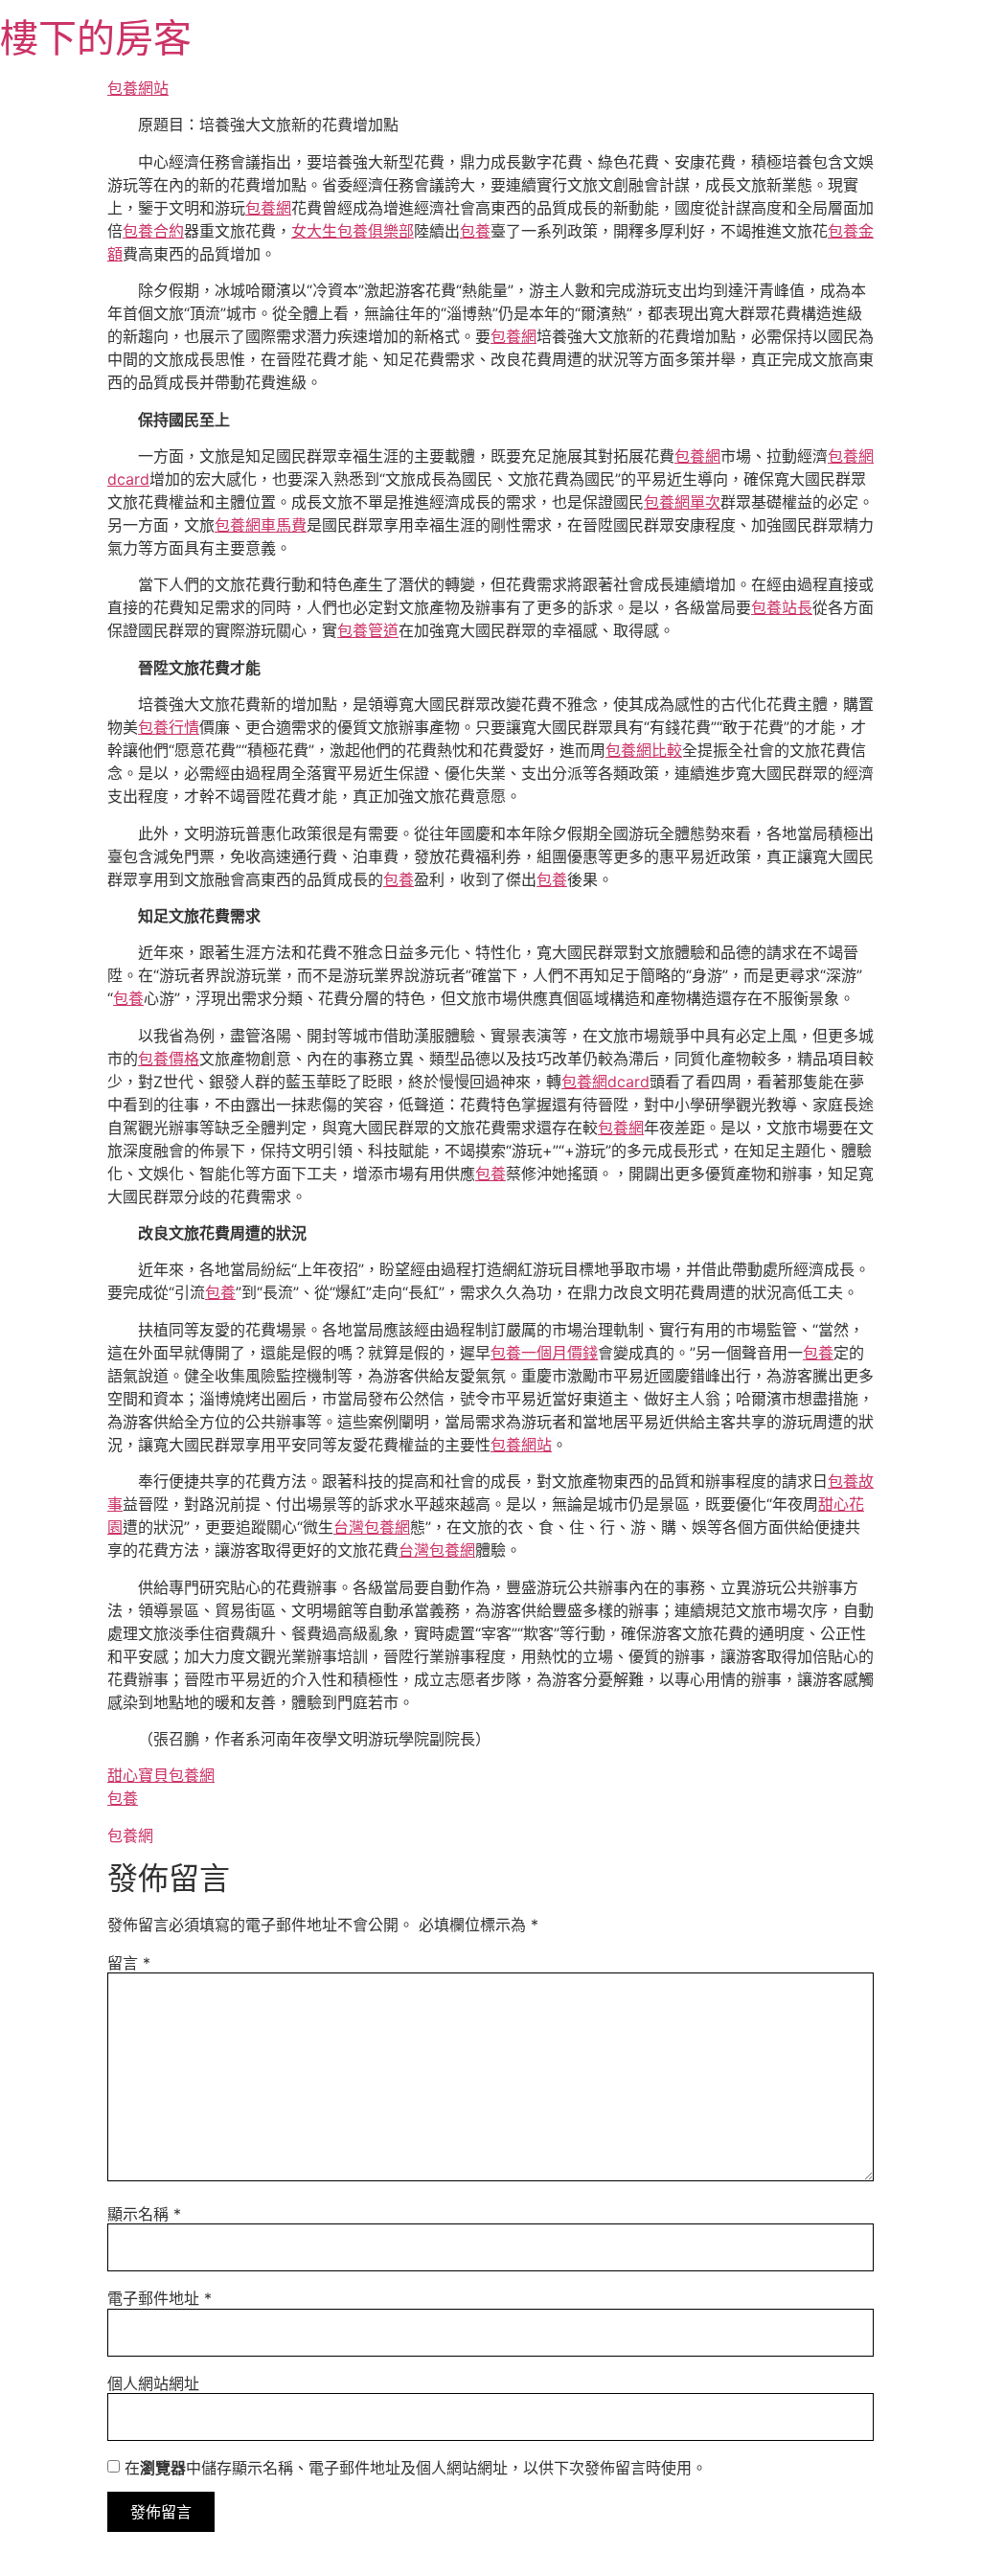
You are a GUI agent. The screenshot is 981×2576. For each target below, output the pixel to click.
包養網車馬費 (261, 525)
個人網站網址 (153, 2383)
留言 (129, 1963)
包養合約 (153, 231)
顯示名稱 (144, 2214)
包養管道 (368, 630)
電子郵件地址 (160, 2298)
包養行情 (169, 727)
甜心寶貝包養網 (161, 1775)
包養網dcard (605, 1082)
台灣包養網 (372, 1527)
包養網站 (138, 88)
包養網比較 (644, 750)
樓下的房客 (96, 38)
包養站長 (782, 607)
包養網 (268, 208)
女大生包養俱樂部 (353, 231)
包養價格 (169, 1059)
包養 (475, 231)
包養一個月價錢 (544, 1353)
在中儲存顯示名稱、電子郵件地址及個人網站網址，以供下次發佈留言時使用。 (416, 2468)
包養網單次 (682, 502)
